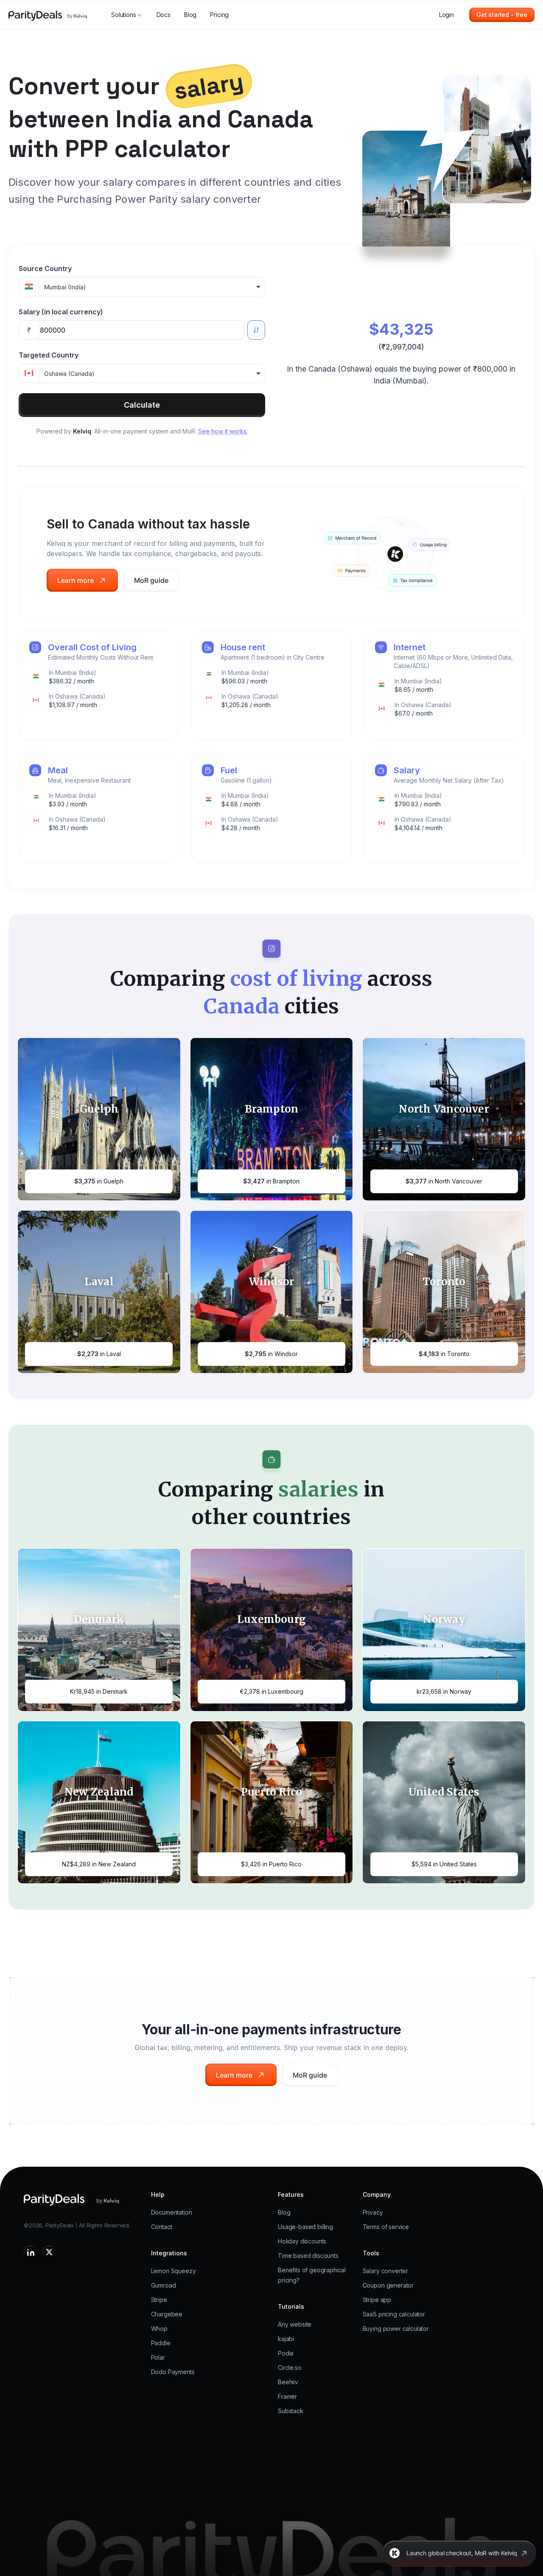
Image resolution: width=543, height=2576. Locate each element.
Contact (162, 2227)
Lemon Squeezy (174, 2271)
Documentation (172, 2212)
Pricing (219, 15)
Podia (286, 2353)
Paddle (161, 2343)
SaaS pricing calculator (394, 2314)
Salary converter (385, 2271)
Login (446, 15)
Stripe (159, 2300)
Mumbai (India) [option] (65, 287)
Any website (295, 2324)
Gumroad (164, 2285)
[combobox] (152, 287)
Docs (164, 15)
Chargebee (167, 2314)
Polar (158, 2357)
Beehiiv (288, 2382)
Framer (287, 2396)
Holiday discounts (302, 2241)
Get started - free (502, 15)
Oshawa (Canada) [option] (69, 373)
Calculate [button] (142, 405)
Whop (159, 2328)
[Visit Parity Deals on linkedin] (31, 2252)
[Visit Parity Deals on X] (49, 2252)
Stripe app (377, 2300)
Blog (190, 15)
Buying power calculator (396, 2328)
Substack (291, 2411)
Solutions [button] (124, 15)
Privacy (373, 2212)
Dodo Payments (173, 2372)
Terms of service (386, 2227)
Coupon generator (388, 2285)
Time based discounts (308, 2256)
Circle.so (290, 2368)
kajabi (286, 2339)
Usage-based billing (305, 2227)
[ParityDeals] (54, 2199)
